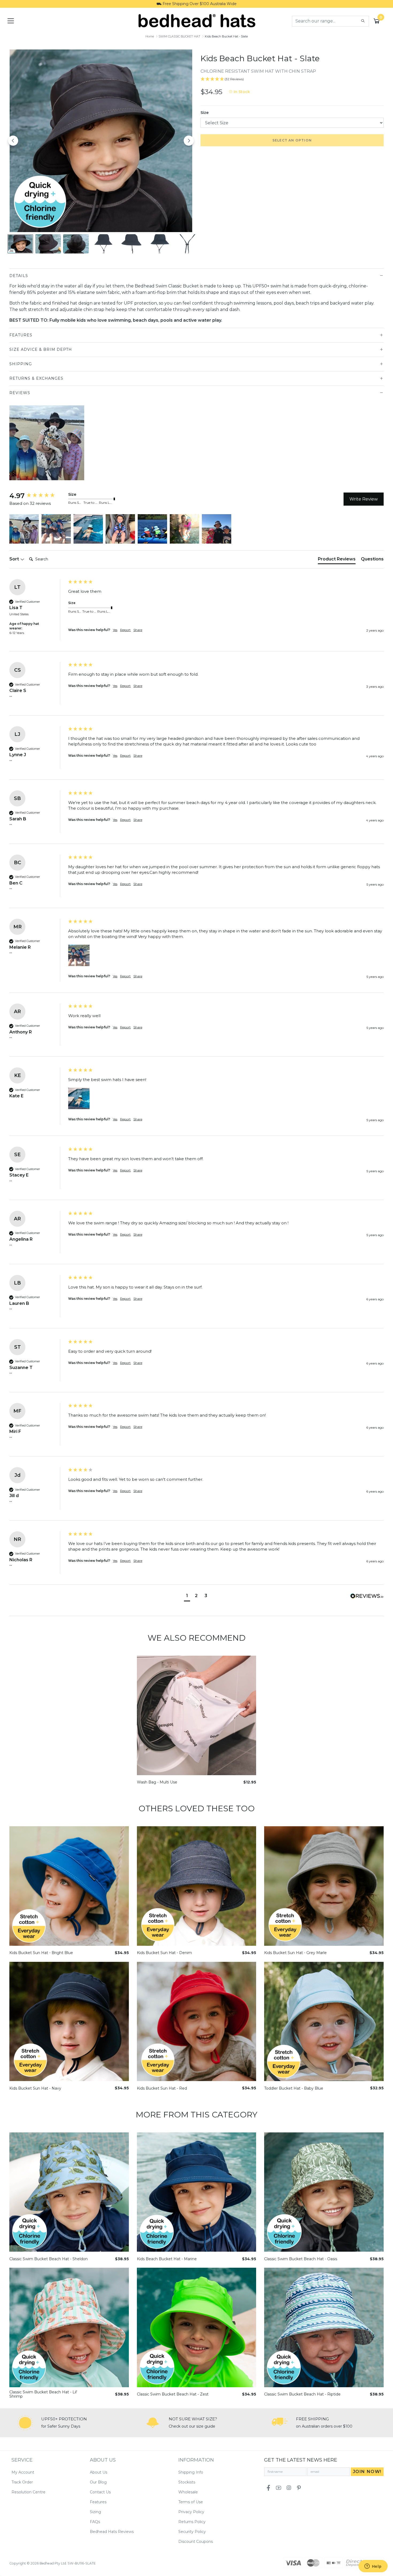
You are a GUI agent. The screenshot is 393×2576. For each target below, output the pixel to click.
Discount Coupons (196, 2542)
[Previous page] (13, 141)
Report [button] (125, 630)
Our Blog (98, 2482)
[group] (37, 496)
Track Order (22, 2482)
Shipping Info (191, 2472)
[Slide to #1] (20, 244)
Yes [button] (115, 630)
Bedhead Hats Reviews (112, 2532)
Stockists (187, 2482)
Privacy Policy (191, 2512)
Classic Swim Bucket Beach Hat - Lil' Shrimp (43, 2394)
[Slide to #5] (159, 244)
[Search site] (363, 21)
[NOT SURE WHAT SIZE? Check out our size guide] (153, 2423)
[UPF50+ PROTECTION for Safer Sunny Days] (25, 2423)
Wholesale (188, 2492)
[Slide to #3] (104, 244)
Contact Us (100, 2492)
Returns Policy (192, 2522)
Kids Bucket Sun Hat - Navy (35, 2088)
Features (21, 335)
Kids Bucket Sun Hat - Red (162, 2088)
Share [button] (138, 630)
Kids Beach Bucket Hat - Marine (167, 2259)
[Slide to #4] (132, 244)
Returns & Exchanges (36, 378)
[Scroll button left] (12, 443)
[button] (24, 529)
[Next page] (189, 141)
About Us (99, 2472)
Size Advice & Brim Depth (41, 349)
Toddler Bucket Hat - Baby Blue (294, 2088)
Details (19, 276)
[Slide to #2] (76, 244)
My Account (23, 2472)
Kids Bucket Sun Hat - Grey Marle (295, 1953)
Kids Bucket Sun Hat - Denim (164, 1953)
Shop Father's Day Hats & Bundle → (197, 4)
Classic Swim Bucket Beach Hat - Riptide (302, 2394)
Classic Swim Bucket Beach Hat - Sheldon (49, 2259)
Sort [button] (15, 559)
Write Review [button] (364, 499)
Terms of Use (191, 2502)
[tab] (337, 560)
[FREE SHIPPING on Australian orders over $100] (280, 2423)
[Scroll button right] (381, 443)
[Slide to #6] (187, 244)
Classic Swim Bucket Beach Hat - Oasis (301, 2259)
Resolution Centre (28, 2492)
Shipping (21, 364)
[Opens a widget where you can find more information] (373, 2567)
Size (205, 113)
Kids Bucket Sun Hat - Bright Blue (41, 1953)
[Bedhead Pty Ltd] (197, 21)
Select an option (292, 140)
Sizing (95, 2512)
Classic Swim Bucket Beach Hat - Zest (173, 2394)
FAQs (95, 2522)
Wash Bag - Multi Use (157, 1782)
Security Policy (192, 2532)
